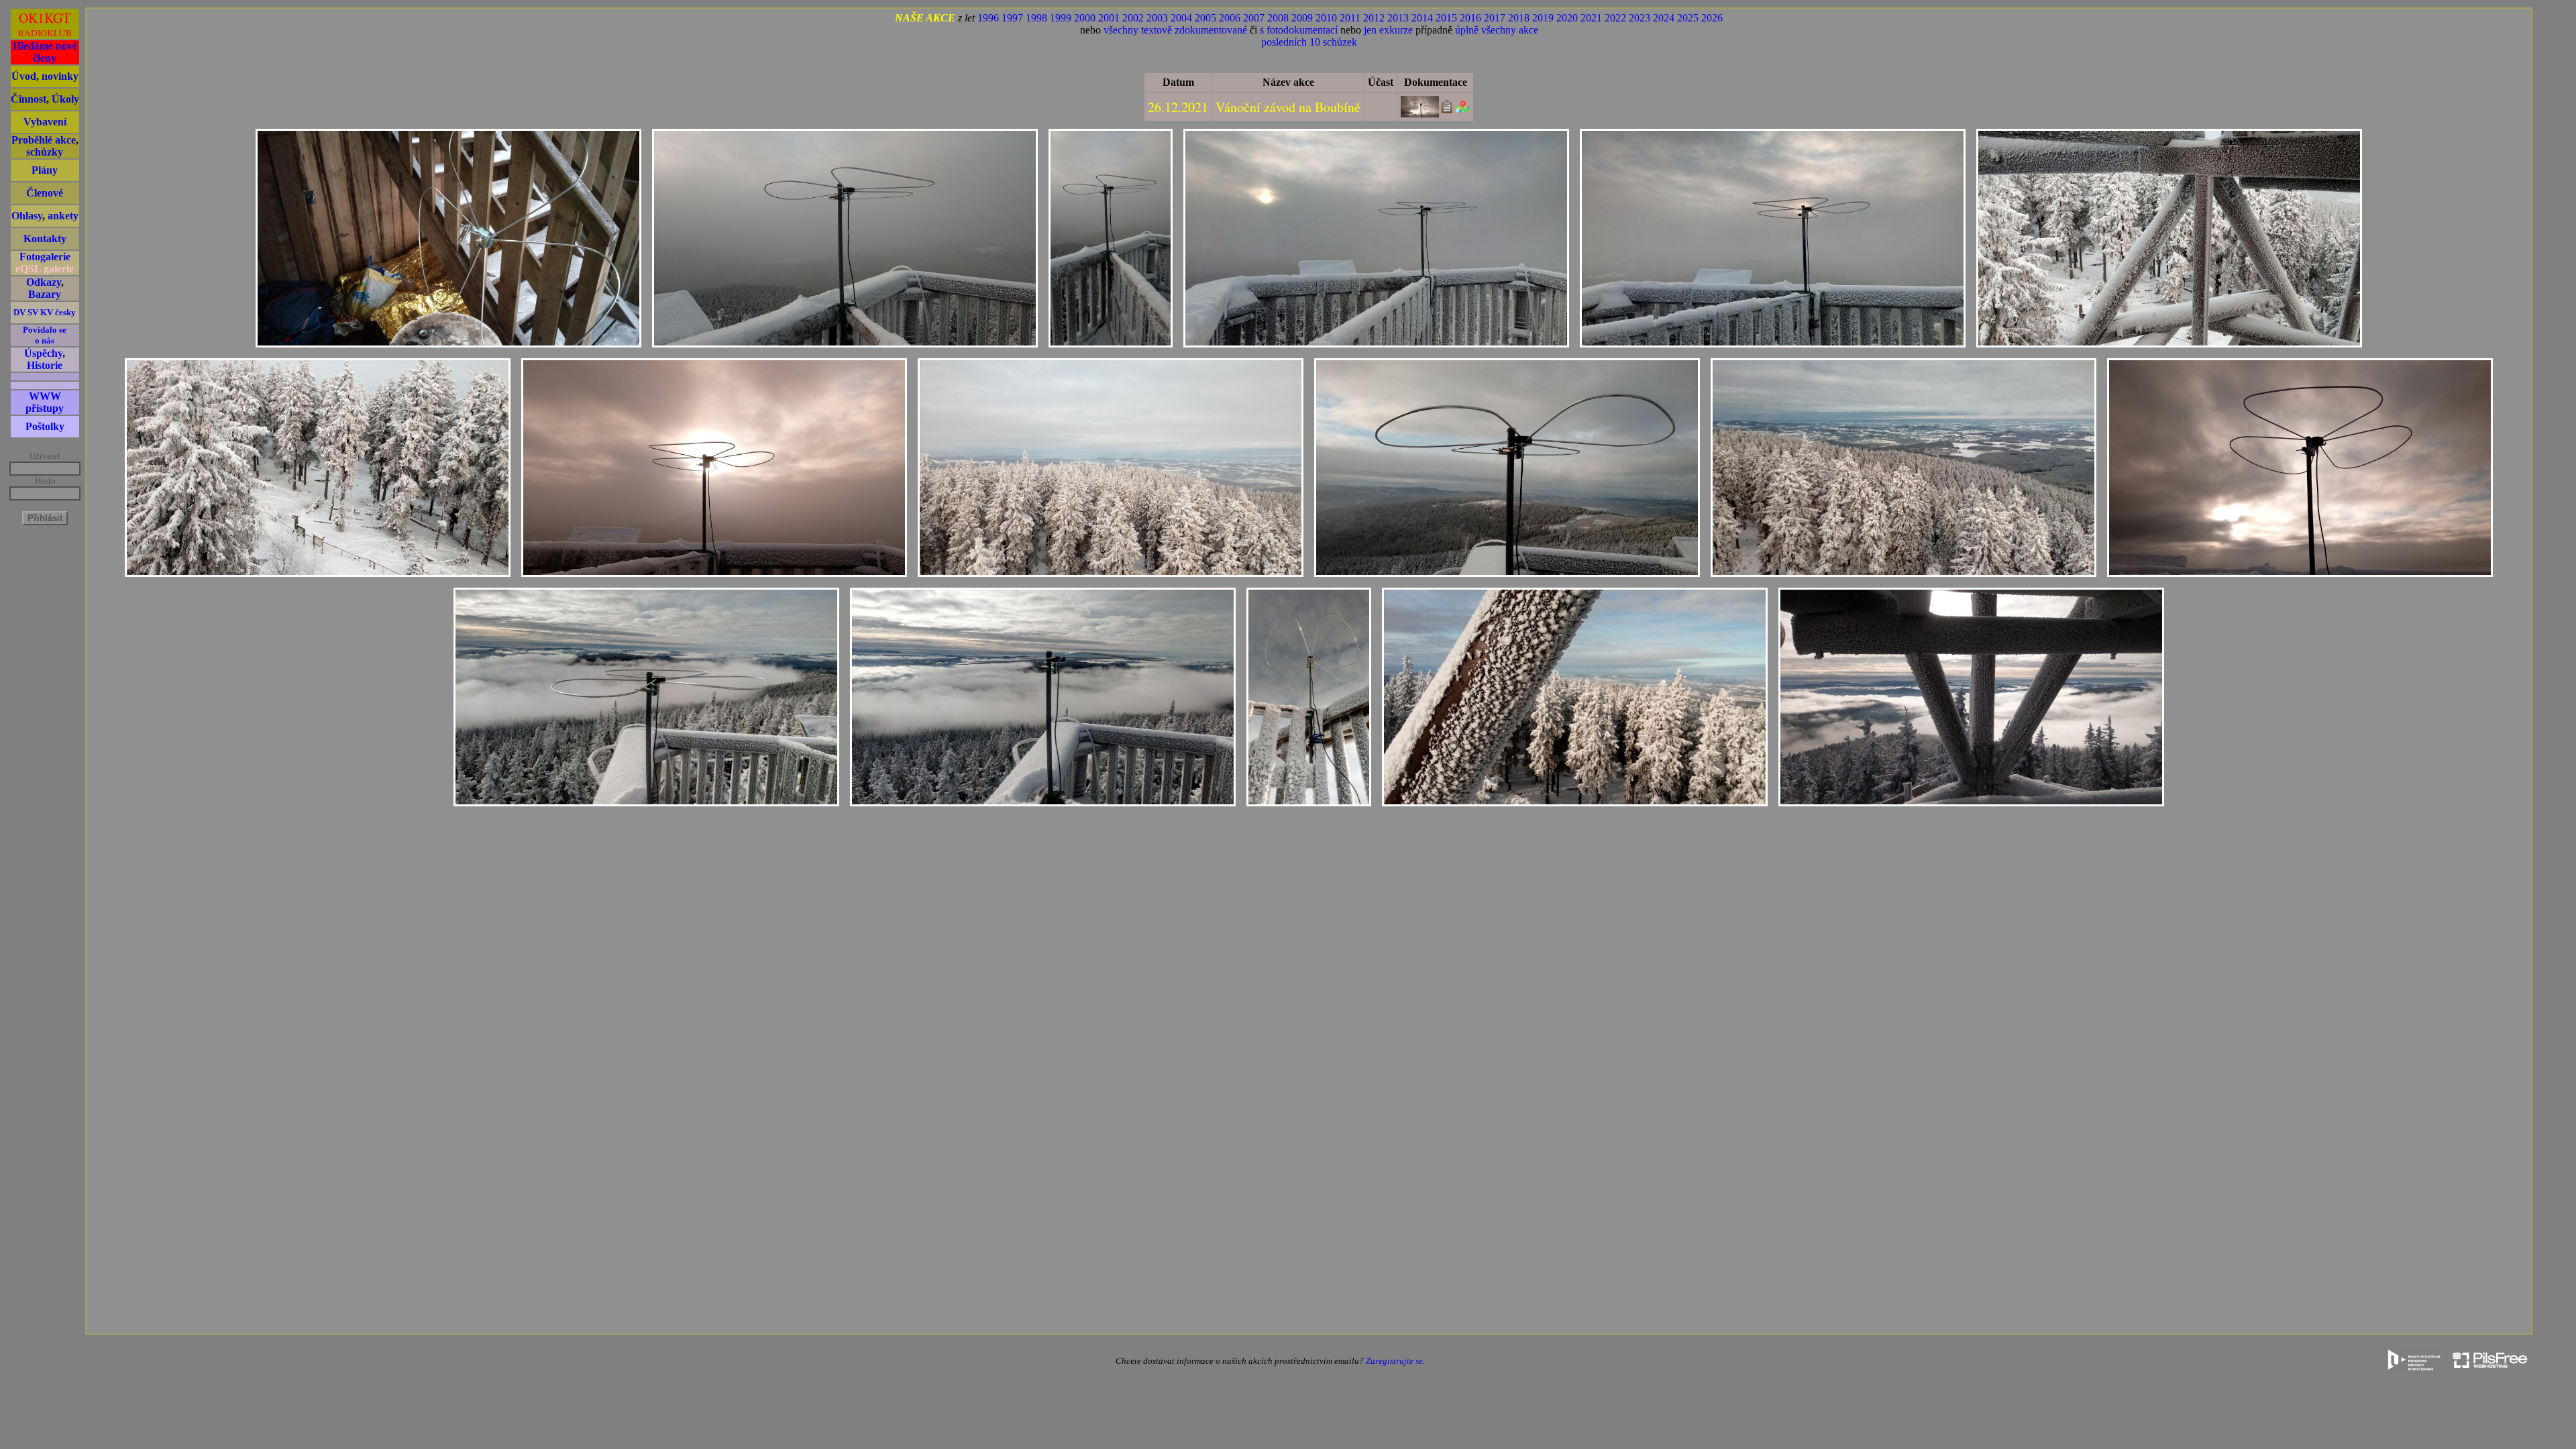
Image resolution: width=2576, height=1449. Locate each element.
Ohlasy (27, 216)
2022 (1615, 18)
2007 (1254, 18)
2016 (1470, 18)
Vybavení (45, 122)
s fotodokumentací (1299, 30)
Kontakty (45, 238)
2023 (1640, 18)
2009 (1302, 18)
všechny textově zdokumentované (1175, 30)
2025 (1688, 18)
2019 (1543, 18)
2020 (1567, 18)
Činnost (29, 99)
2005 (1205, 18)
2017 (1495, 18)
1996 (988, 18)
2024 (1664, 18)
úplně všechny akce (1497, 30)
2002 (1133, 18)
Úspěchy (43, 353)
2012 (1374, 18)
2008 (1278, 18)
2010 (1326, 18)
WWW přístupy (45, 402)
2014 (1422, 18)
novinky (60, 76)
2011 (1350, 18)
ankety (63, 216)
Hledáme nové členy (45, 52)
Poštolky (45, 426)
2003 (1157, 18)
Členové (45, 193)
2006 (1230, 18)
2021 (1591, 18)
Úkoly (65, 99)
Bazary (45, 294)
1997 (1012, 18)
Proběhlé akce (44, 140)
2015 (1446, 18)
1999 (1061, 18)
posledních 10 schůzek (1309, 42)
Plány (45, 170)
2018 (1519, 18)
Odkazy (44, 282)
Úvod (24, 76)
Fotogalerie (45, 257)
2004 (1181, 18)
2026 (1712, 18)
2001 (1109, 18)
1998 (1036, 18)
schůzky (45, 152)
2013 (1398, 18)
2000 (1085, 18)
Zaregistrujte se (1394, 1361)
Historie (45, 365)
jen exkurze (1388, 30)
